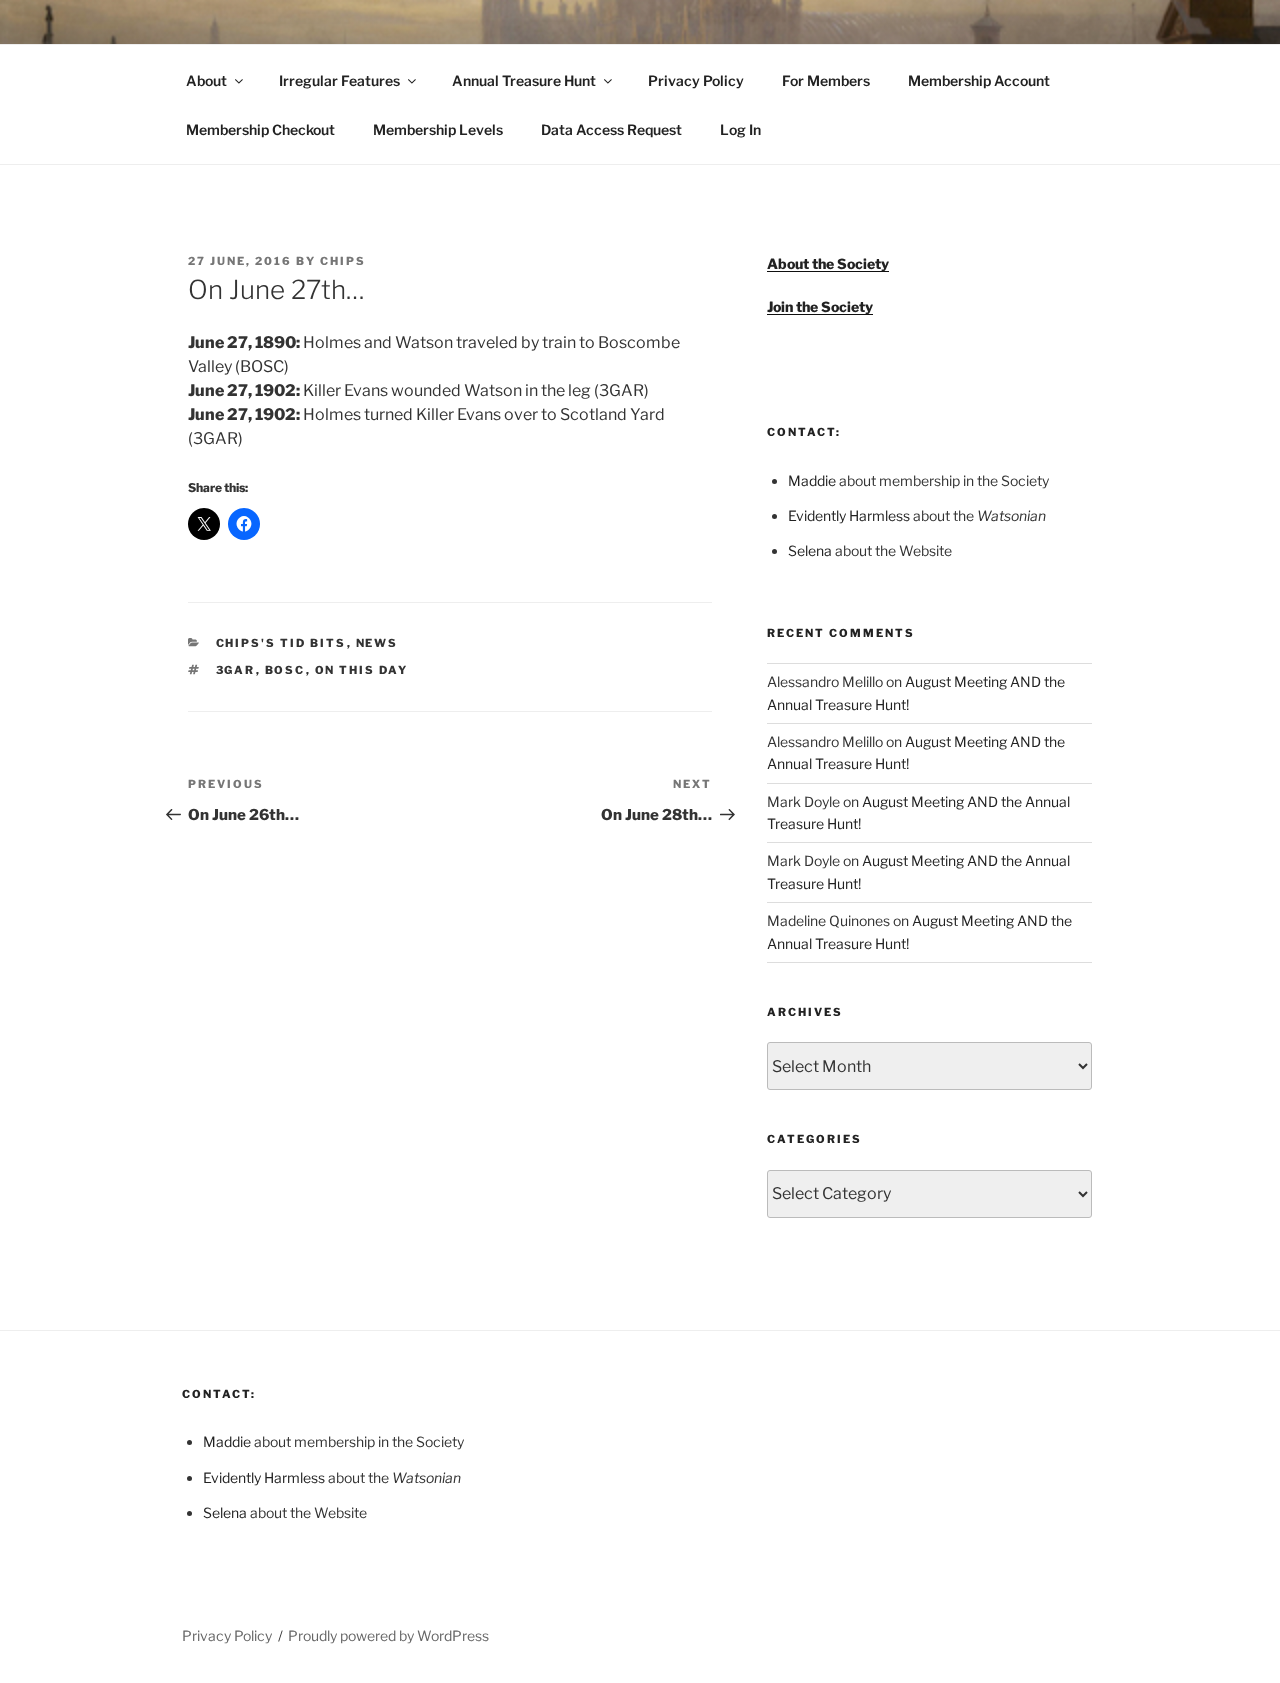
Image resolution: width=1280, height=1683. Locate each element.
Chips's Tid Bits (281, 643)
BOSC (285, 670)
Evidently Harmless (849, 515)
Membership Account (979, 80)
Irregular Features (339, 80)
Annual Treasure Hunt (524, 80)
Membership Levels (438, 129)
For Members (826, 80)
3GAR (236, 670)
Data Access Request (611, 129)
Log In (740, 129)
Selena (810, 550)
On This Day (362, 670)
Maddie (812, 480)
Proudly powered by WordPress (388, 1635)
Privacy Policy (696, 80)
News (377, 643)
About (206, 80)
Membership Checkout (260, 129)
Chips (343, 261)
